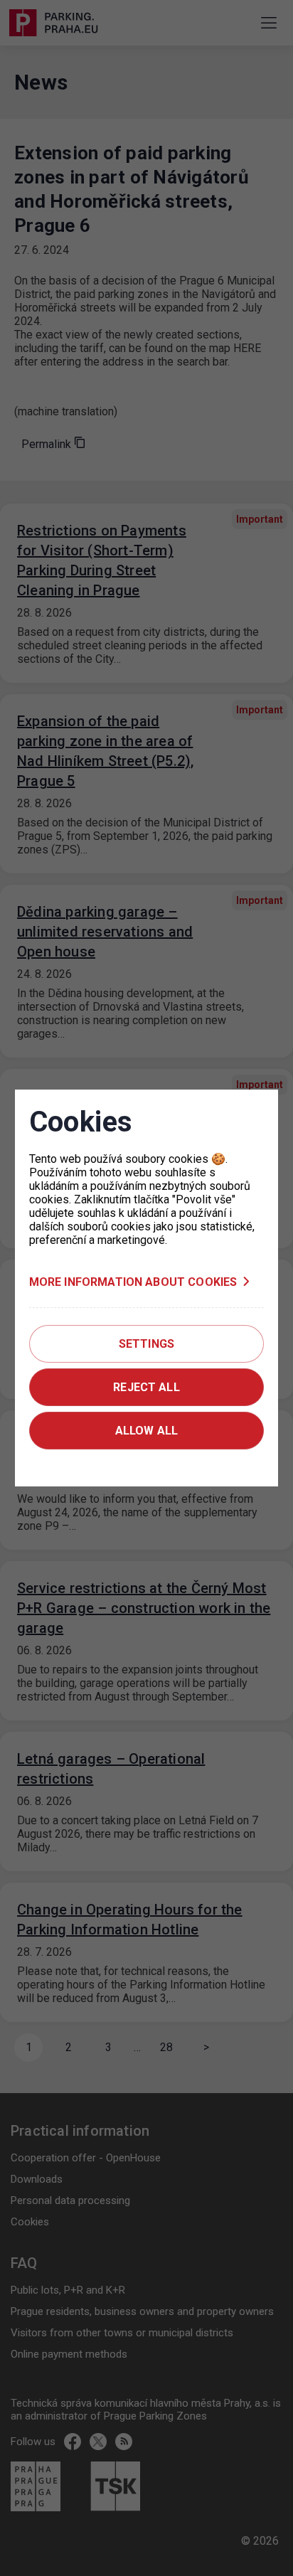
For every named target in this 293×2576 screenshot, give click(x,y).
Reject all (146, 1387)
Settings (146, 1344)
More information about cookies (133, 1282)
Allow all (146, 1431)
